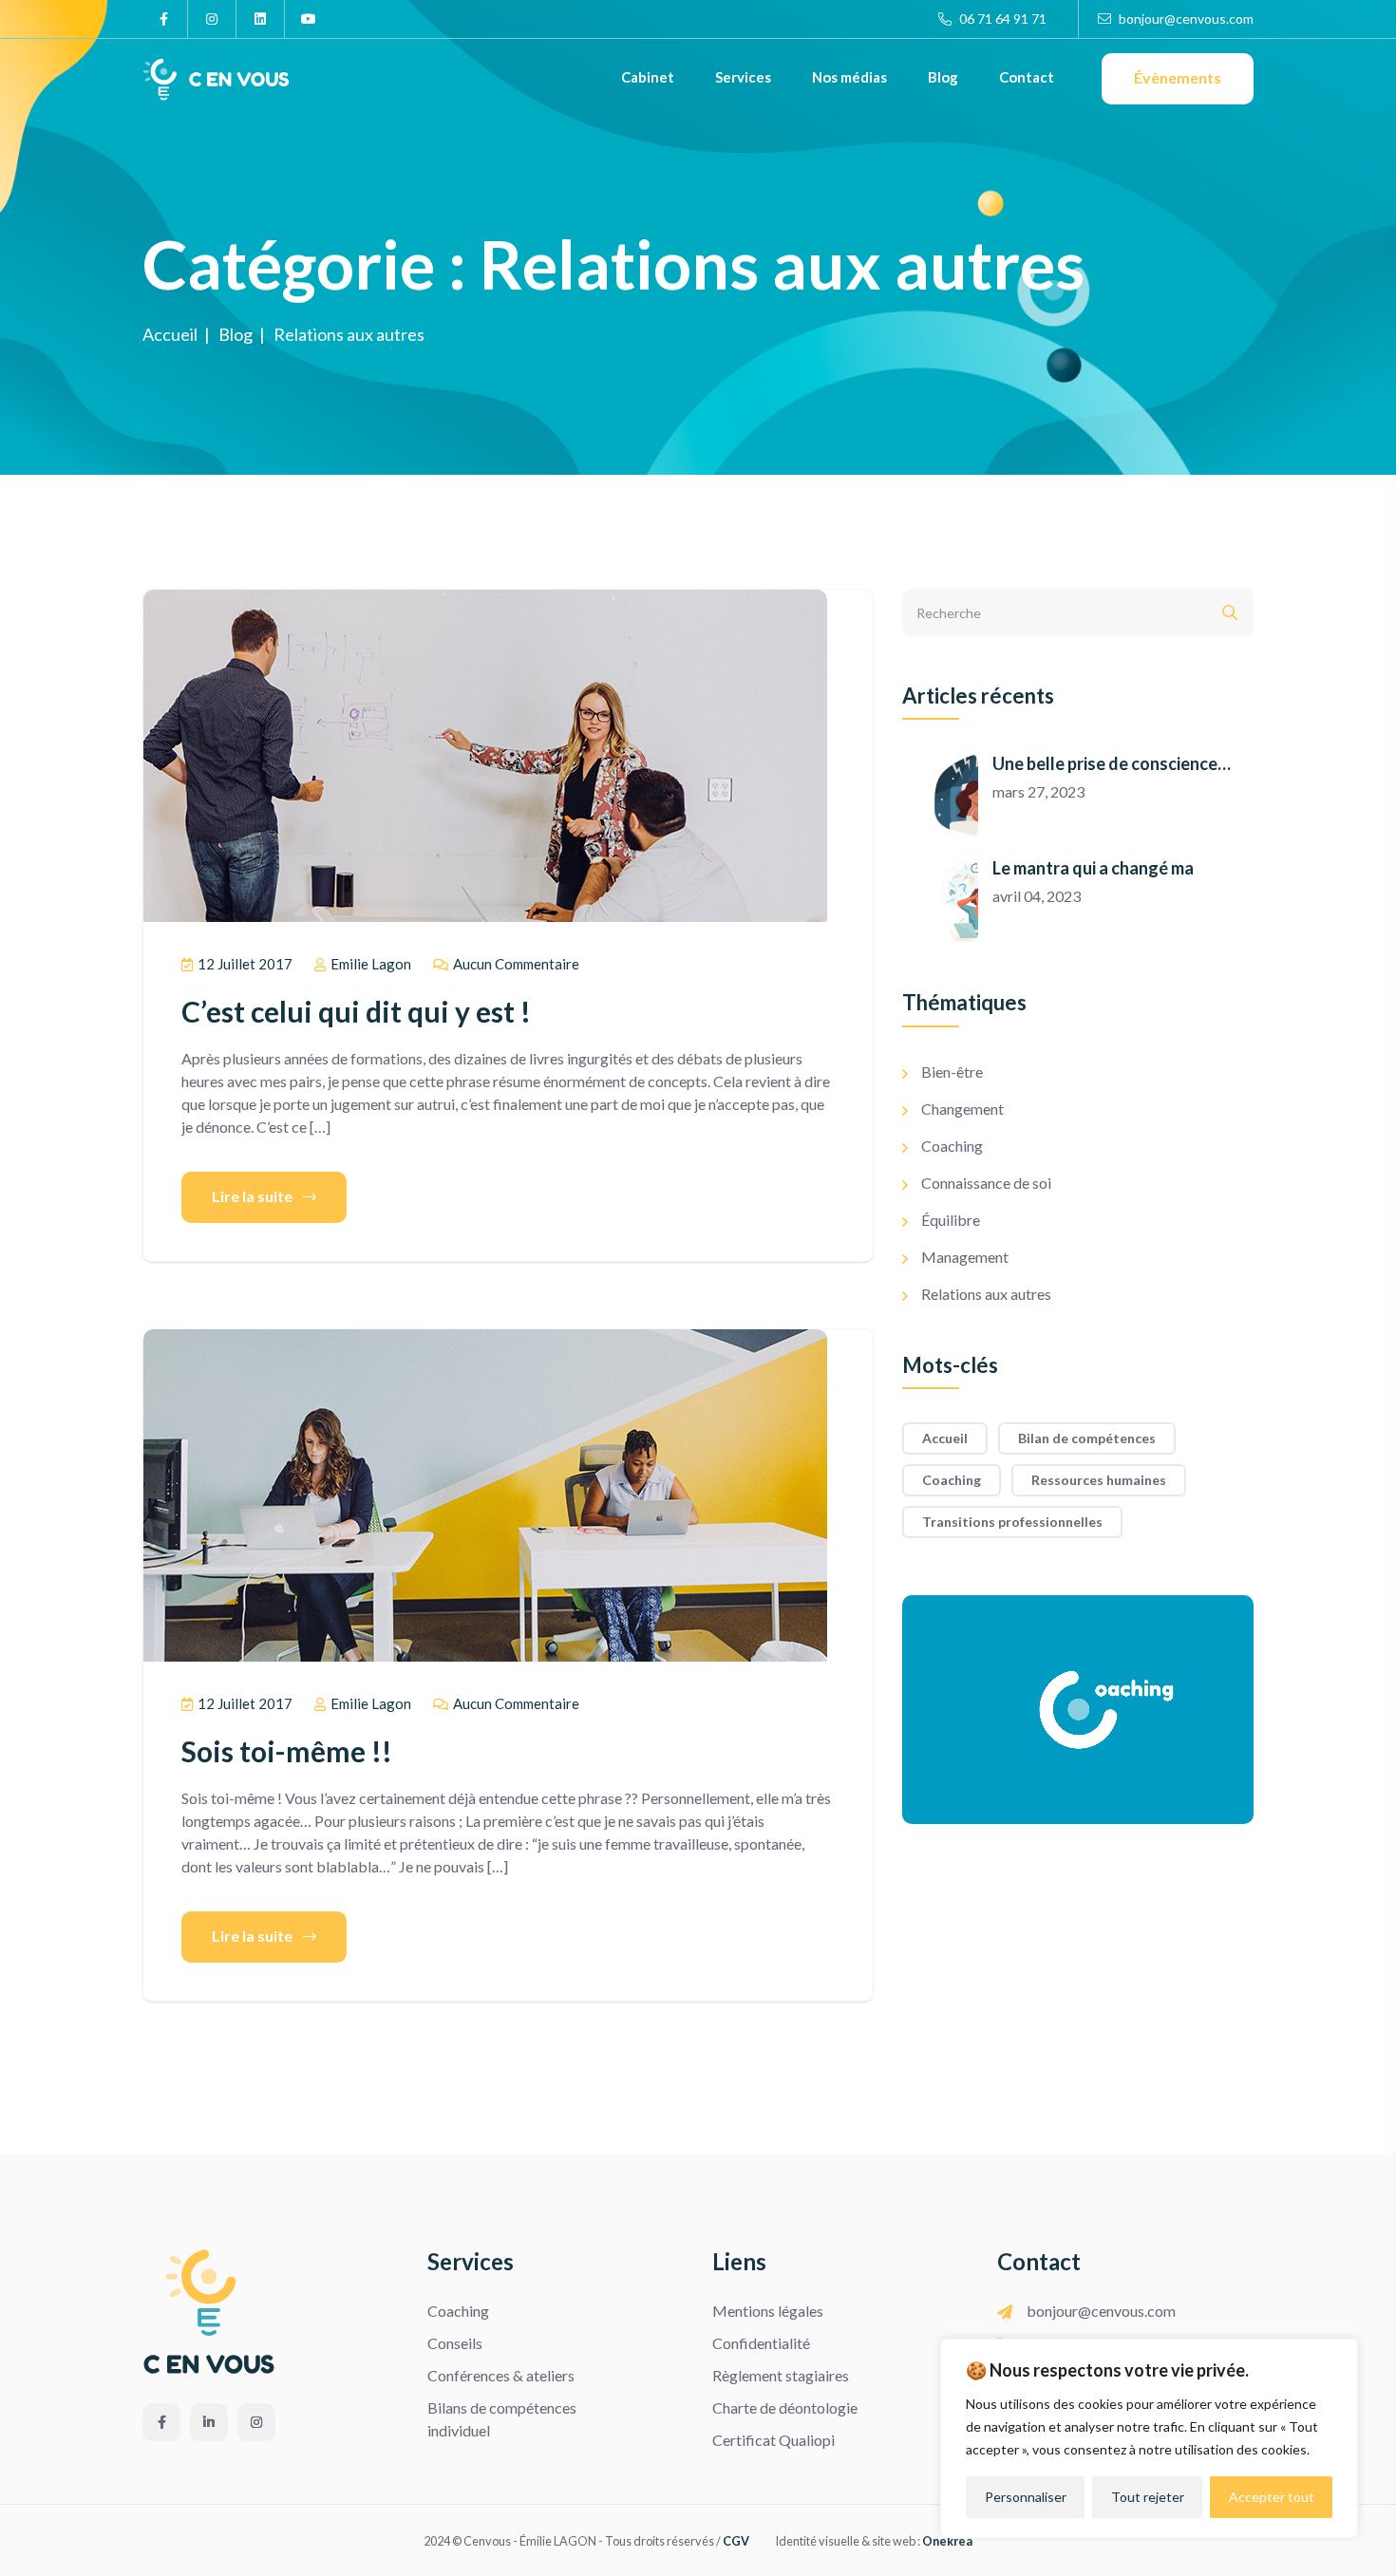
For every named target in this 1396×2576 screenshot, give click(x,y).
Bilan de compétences (1087, 1438)
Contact (1027, 77)
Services (743, 77)
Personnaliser (1026, 2497)
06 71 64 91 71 (1001, 19)
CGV (736, 2541)
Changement (962, 1109)
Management (965, 1257)
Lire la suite (254, 1196)
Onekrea (947, 2541)
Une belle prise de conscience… (1112, 763)
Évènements (1178, 77)
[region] (1149, 2438)
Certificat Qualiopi (773, 2440)
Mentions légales (768, 2311)
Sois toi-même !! (287, 1751)
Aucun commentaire (515, 964)
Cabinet (648, 77)
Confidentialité (761, 2343)
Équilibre (951, 1220)
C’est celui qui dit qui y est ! (356, 1011)
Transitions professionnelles (1012, 1522)
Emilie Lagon (369, 964)
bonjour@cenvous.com (1185, 19)
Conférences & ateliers (501, 2375)
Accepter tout (1272, 2497)
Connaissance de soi (986, 1183)
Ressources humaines (1099, 1480)
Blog (943, 77)
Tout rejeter (1148, 2497)
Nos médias (849, 77)
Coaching (952, 1146)
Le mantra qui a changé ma (1093, 868)
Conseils (455, 2343)
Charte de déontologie (785, 2407)
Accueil (945, 1438)
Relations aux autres (986, 1294)
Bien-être (952, 1072)
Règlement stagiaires (781, 2375)
